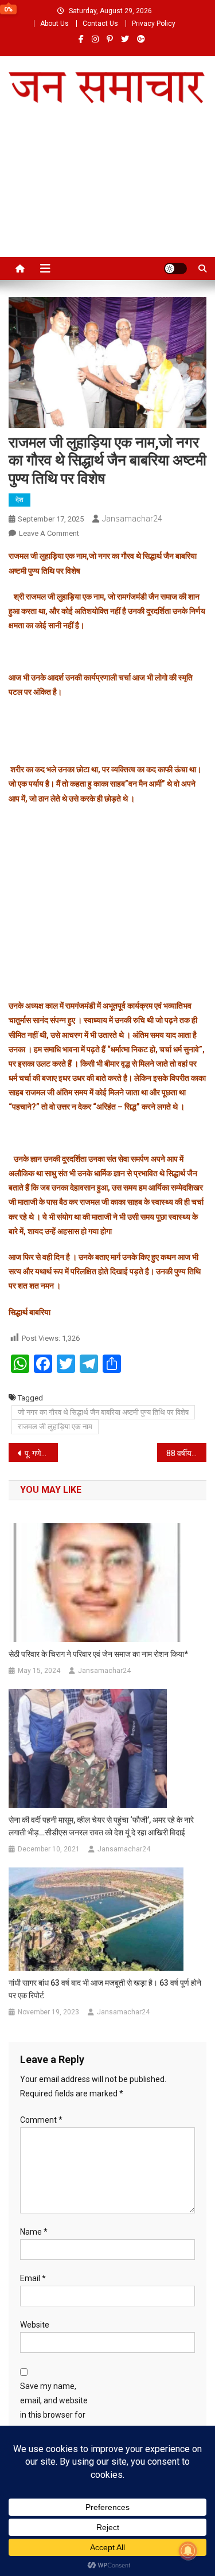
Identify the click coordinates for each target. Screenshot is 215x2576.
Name (34, 2232)
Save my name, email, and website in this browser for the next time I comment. (54, 2415)
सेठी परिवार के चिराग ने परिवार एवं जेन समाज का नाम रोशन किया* (98, 1654)
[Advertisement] (107, 194)
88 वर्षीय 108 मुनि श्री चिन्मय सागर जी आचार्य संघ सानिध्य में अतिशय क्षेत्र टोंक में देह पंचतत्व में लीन (186, 1453)
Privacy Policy (154, 24)
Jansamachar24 (132, 519)
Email (33, 2278)
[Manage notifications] (188, 2551)
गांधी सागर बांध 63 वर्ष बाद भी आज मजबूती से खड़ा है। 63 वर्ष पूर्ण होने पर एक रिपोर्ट (105, 1989)
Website (35, 2325)
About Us (54, 24)
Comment (41, 2120)
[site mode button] (175, 269)
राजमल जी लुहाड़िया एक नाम (55, 1427)
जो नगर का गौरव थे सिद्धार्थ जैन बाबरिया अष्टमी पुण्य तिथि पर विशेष (103, 1412)
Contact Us (100, 24)
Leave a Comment (49, 533)
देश (19, 500)
